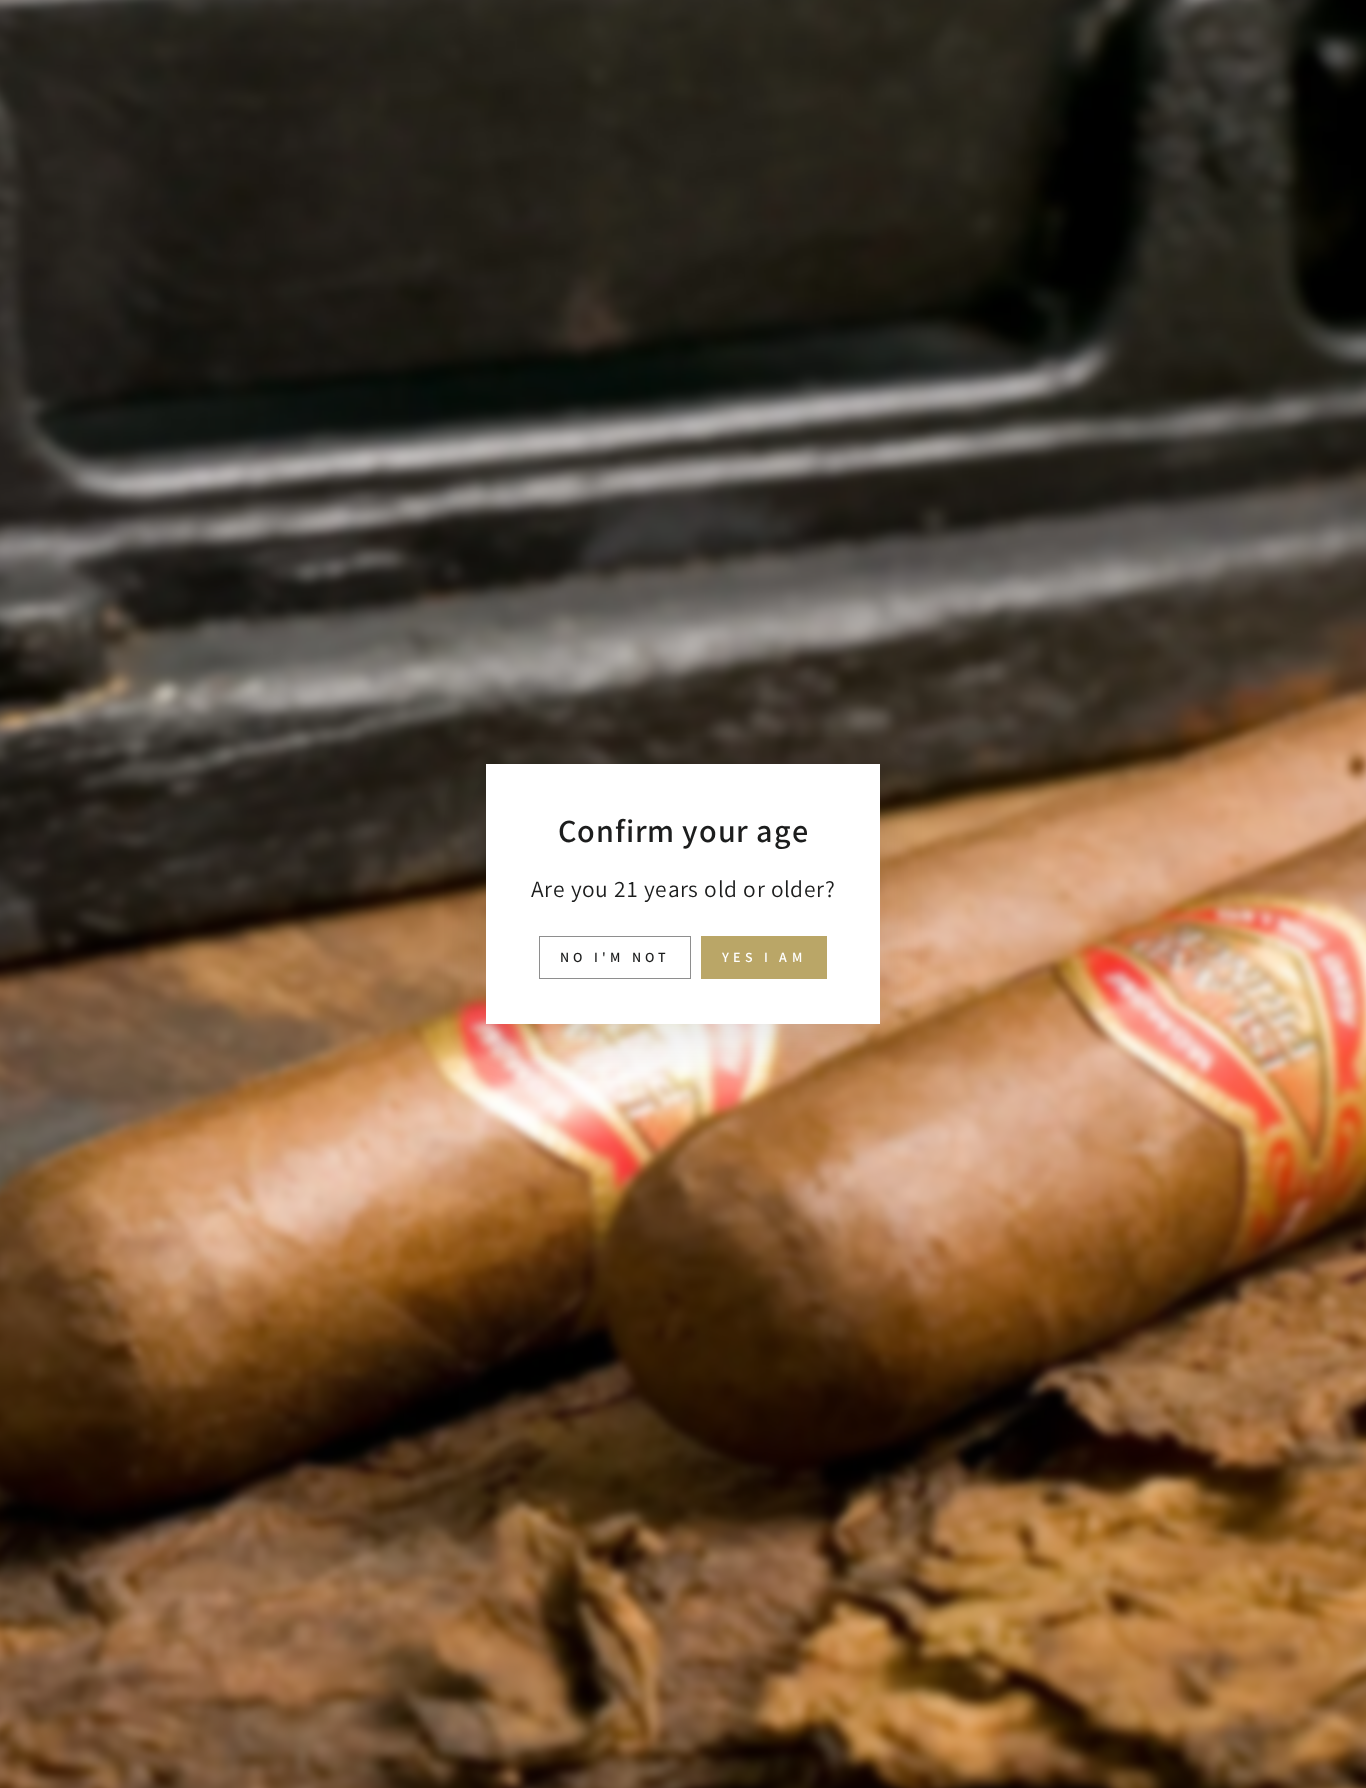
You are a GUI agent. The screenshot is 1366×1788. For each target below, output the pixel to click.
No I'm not (615, 957)
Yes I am (764, 957)
